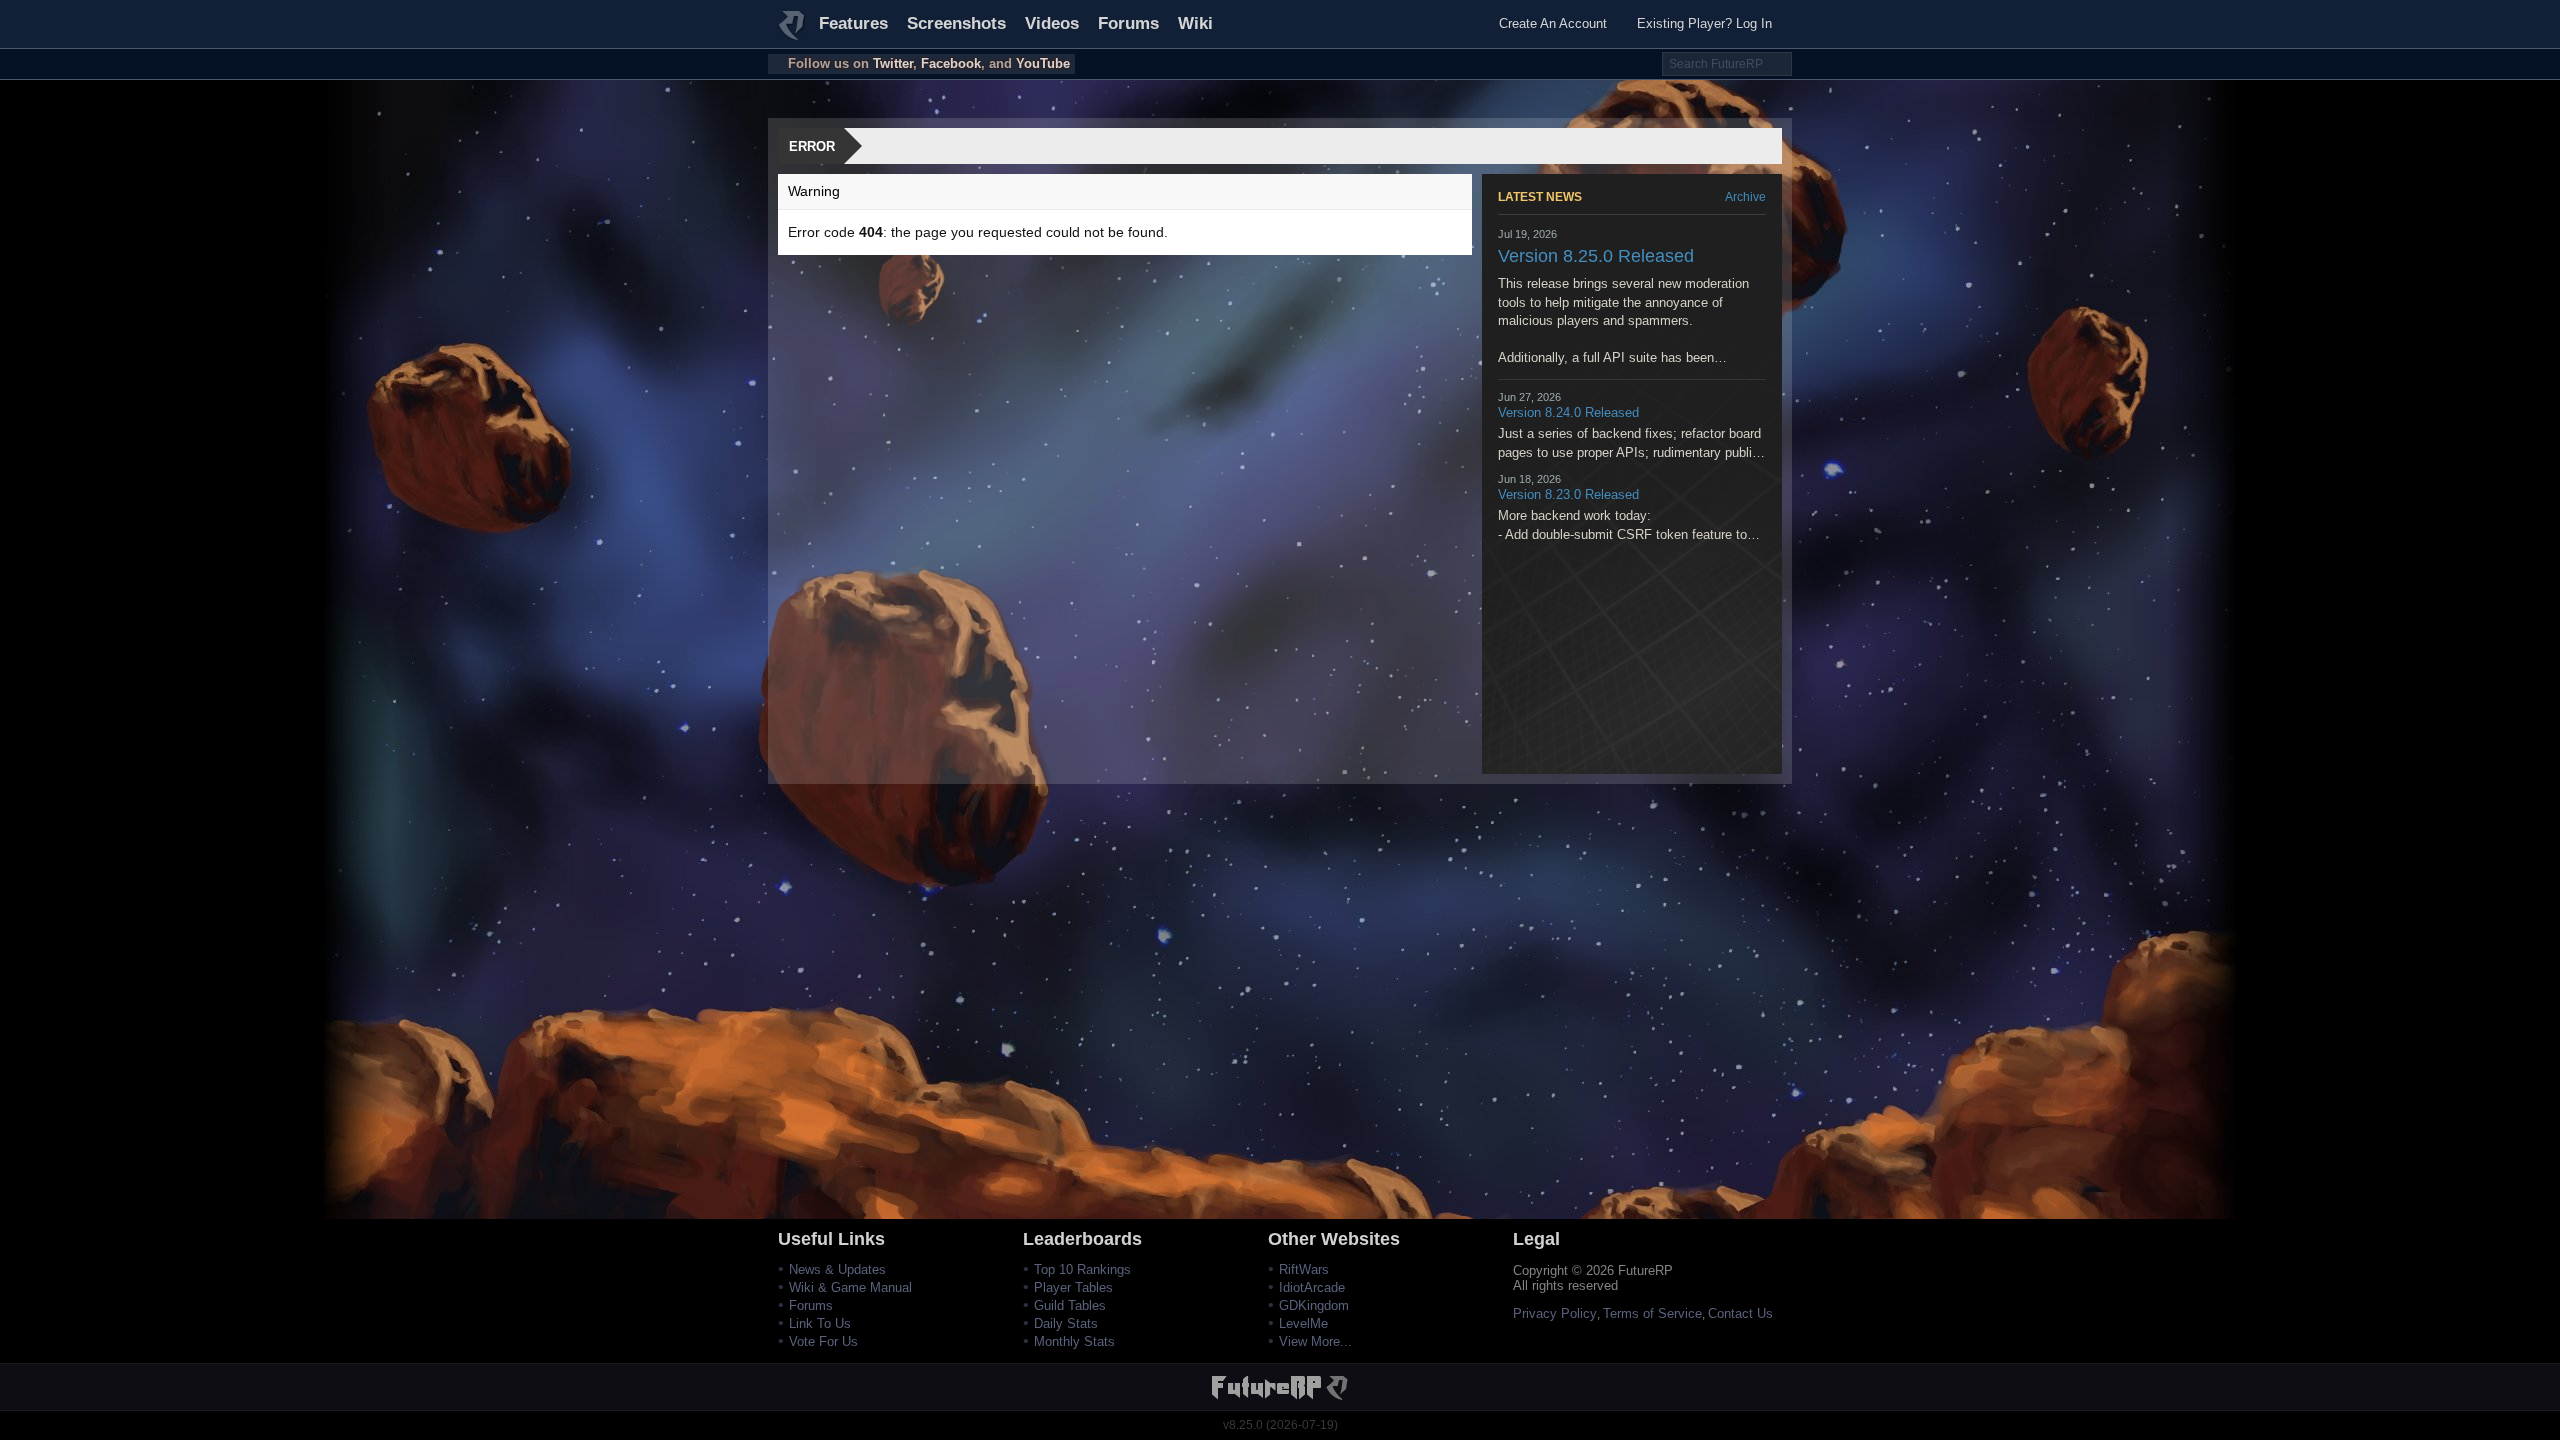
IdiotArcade (1312, 1287)
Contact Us (1740, 1313)
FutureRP (793, 34)
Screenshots (956, 23)
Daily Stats (1066, 1323)
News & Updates (837, 1269)
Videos (1052, 23)
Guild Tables (1070, 1305)
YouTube (1043, 63)
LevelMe (1303, 1323)
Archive (1745, 197)
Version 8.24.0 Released (1568, 412)
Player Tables (1073, 1287)
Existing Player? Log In (1704, 23)
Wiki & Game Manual (850, 1287)
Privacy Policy (1555, 1313)
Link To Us (820, 1323)
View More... (1315, 1341)
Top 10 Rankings (1082, 1269)
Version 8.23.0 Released (1568, 494)
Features (853, 23)
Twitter (893, 63)
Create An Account (1553, 23)
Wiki (1195, 23)
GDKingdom (1314, 1305)
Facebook (951, 63)
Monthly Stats (1074, 1341)
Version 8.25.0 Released (1596, 256)
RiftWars (1304, 1269)
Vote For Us (823, 1341)
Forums (1128, 23)
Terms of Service (1652, 1313)
